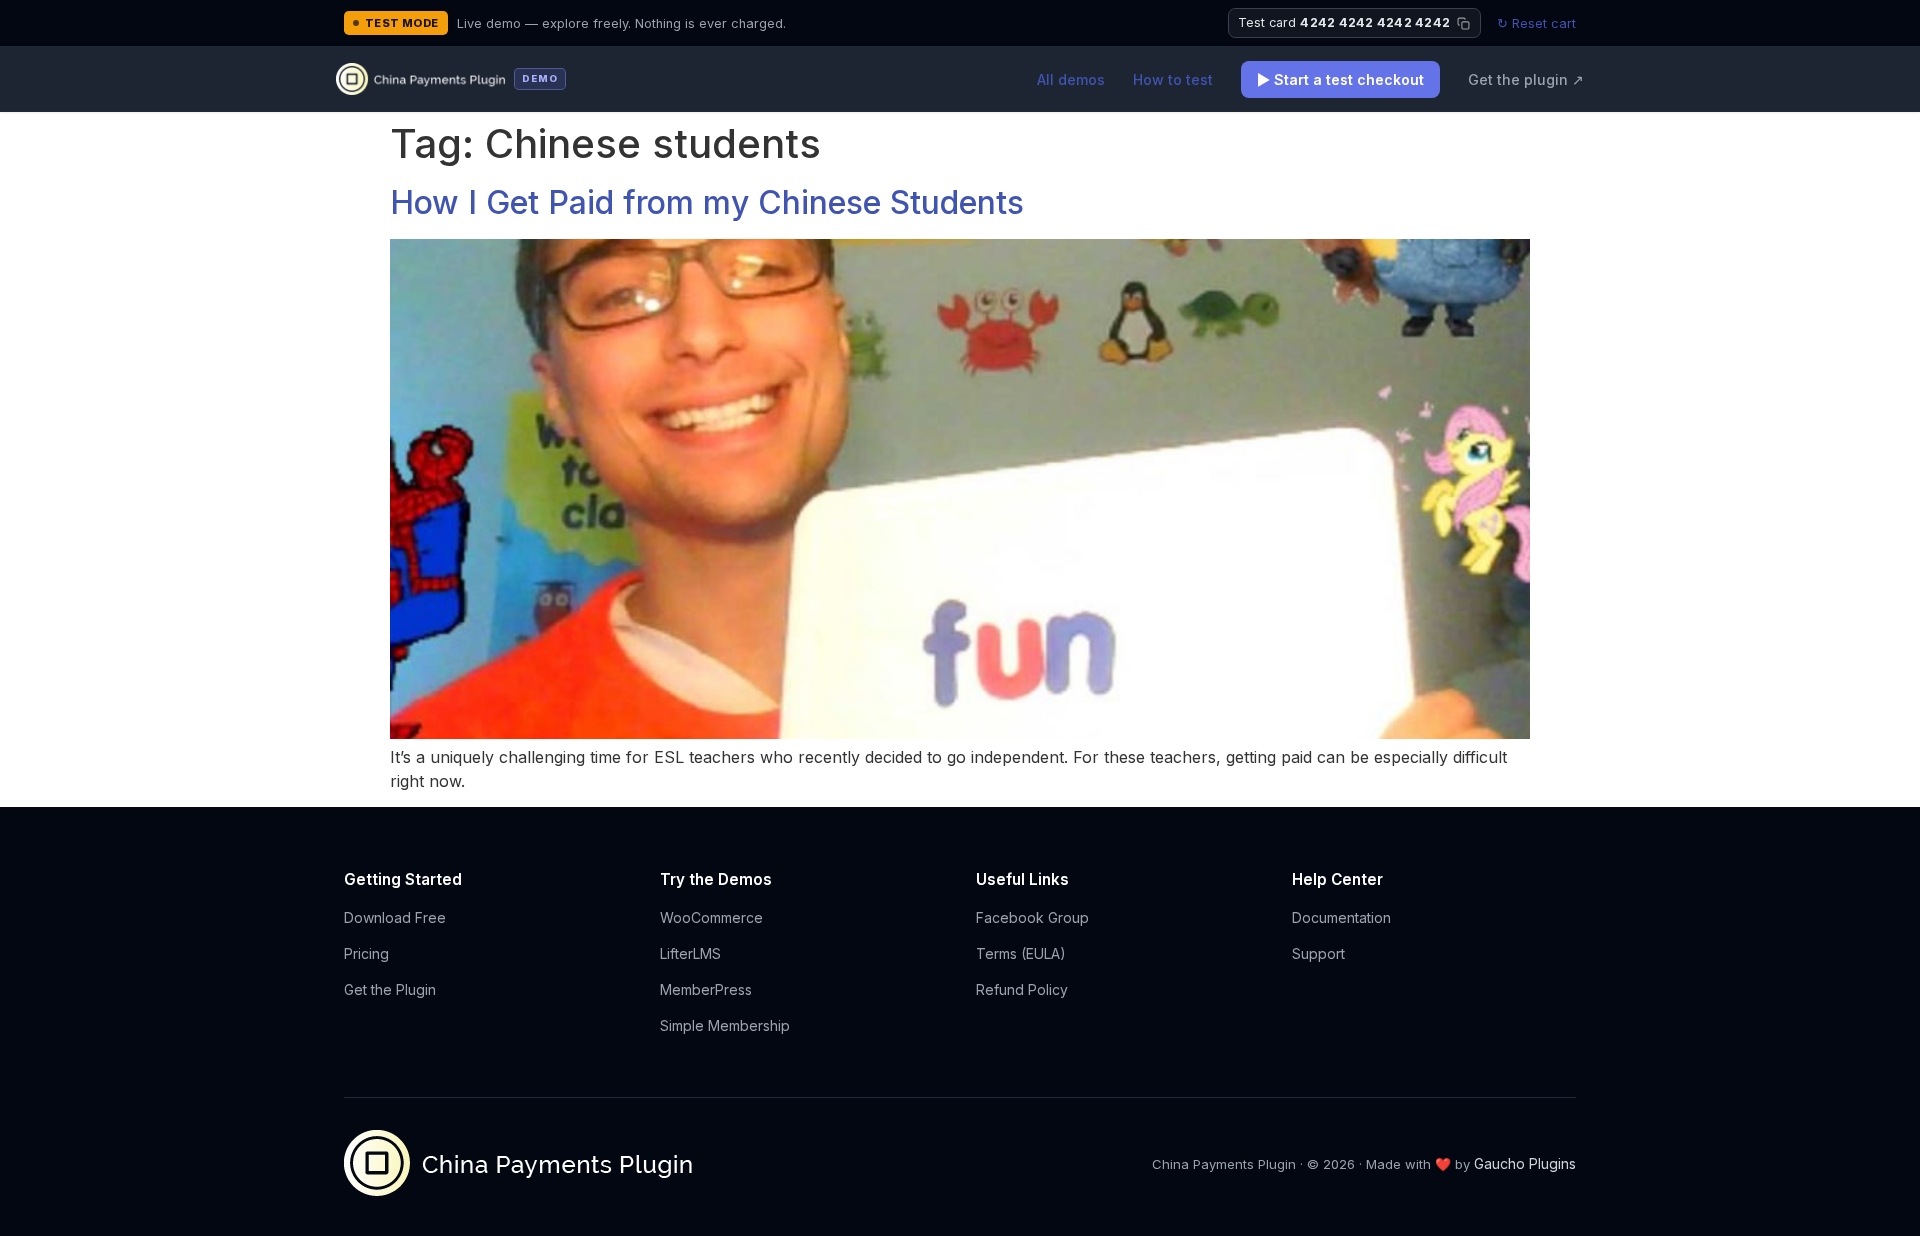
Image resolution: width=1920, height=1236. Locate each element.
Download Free (395, 917)
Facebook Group (1032, 917)
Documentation (1341, 917)
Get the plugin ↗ (1526, 79)
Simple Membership (725, 1025)
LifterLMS (690, 953)
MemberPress (706, 989)
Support (1318, 953)
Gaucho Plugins (1525, 1163)
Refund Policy (1022, 989)
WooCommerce (711, 917)
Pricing (366, 953)
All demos (1071, 79)
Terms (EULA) (1021, 953)
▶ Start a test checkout (1340, 79)
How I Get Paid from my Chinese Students (707, 202)
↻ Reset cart (1536, 23)
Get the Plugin (390, 989)
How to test (1173, 79)
